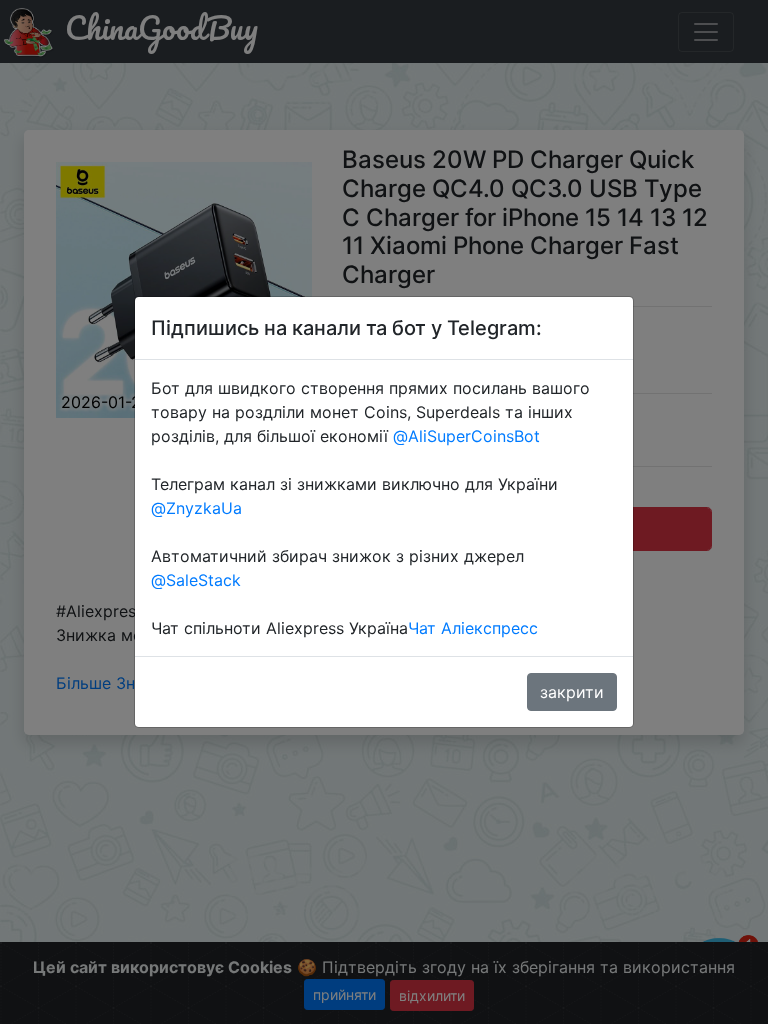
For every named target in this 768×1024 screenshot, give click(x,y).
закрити (572, 692)
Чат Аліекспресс (473, 628)
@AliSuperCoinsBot (466, 436)
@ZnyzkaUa (196, 508)
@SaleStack (196, 580)
